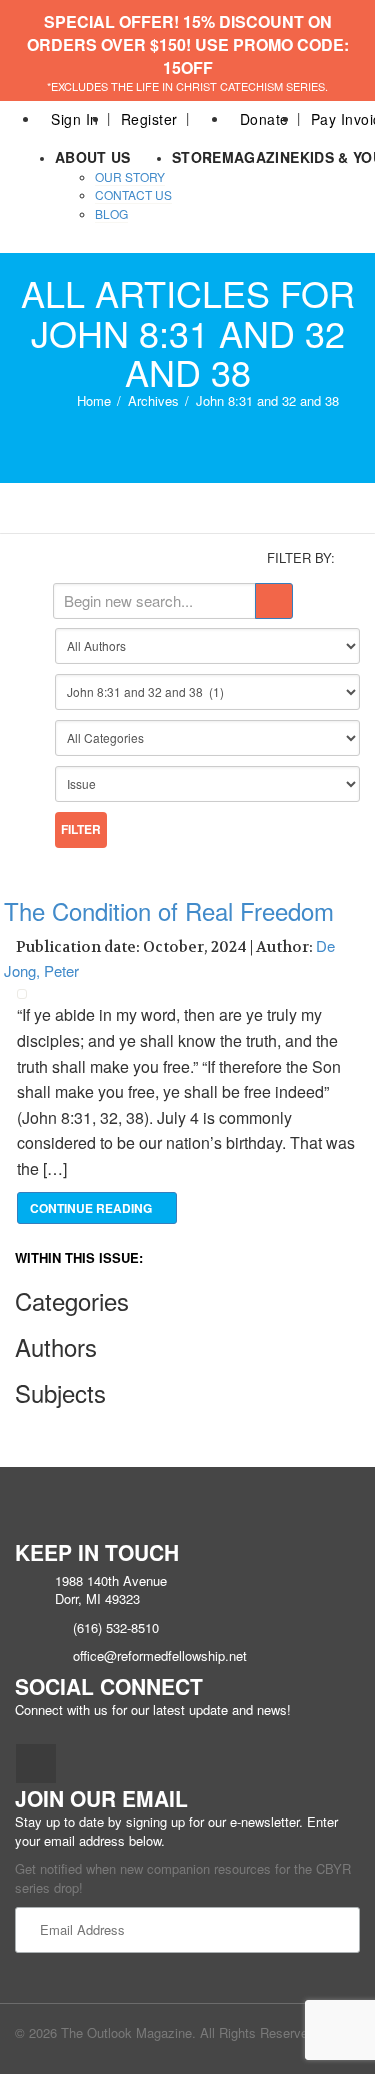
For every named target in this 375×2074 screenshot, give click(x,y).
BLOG (111, 213)
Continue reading (92, 1208)
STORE (197, 157)
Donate (264, 119)
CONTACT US (133, 194)
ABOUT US (93, 157)
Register (149, 119)
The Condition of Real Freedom (169, 910)
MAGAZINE (261, 157)
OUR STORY (130, 176)
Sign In (75, 119)
